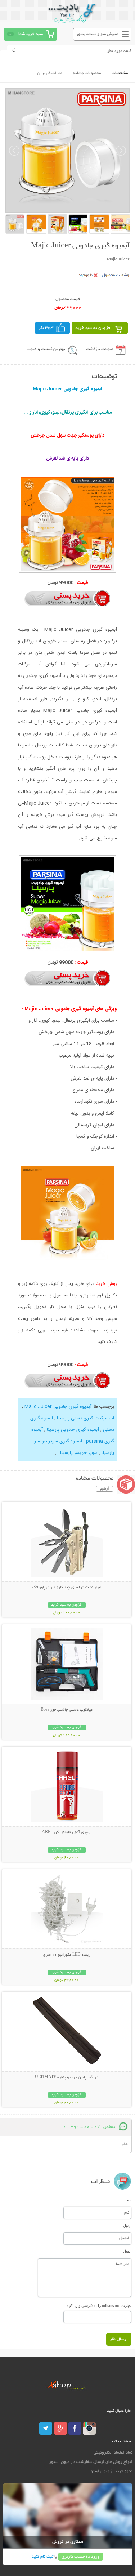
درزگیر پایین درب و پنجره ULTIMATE (67, 2077)
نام (129, 2200)
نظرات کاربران (50, 73)
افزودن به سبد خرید (93, 328)
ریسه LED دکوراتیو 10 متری (67, 1955)
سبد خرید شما (31, 34)
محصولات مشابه (87, 73)
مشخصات (120, 73)
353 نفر (46, 328)
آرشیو (105, 1489)
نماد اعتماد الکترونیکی (113, 2453)
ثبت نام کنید (42, 2557)
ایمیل (127, 2225)
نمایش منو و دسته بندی (98, 34)
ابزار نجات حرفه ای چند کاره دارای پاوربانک (67, 1588)
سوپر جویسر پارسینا (79, 1453)
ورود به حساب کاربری (81, 2557)
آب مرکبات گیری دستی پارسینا (85, 1418)
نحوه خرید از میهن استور (111, 2471)
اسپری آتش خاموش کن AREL (67, 1832)
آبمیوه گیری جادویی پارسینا (73, 1430)
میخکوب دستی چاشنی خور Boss (67, 1710)
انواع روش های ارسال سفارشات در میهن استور (91, 2462)
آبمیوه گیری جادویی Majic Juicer (58, 1407)
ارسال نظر (119, 2339)
